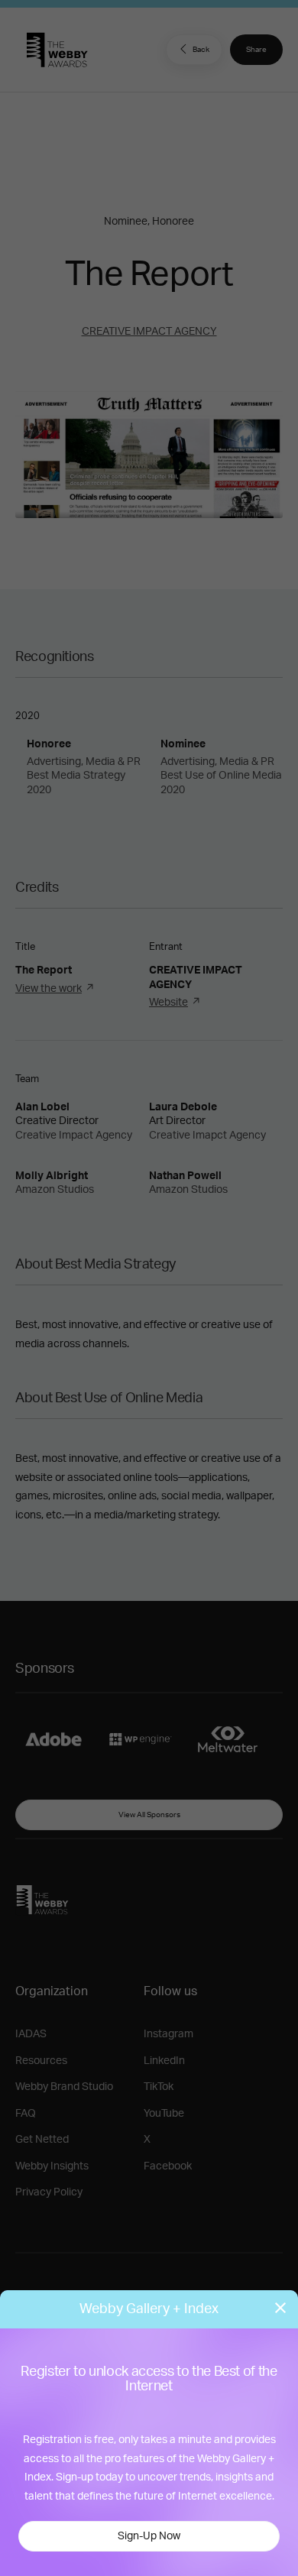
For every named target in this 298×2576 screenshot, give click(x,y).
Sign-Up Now (149, 2536)
